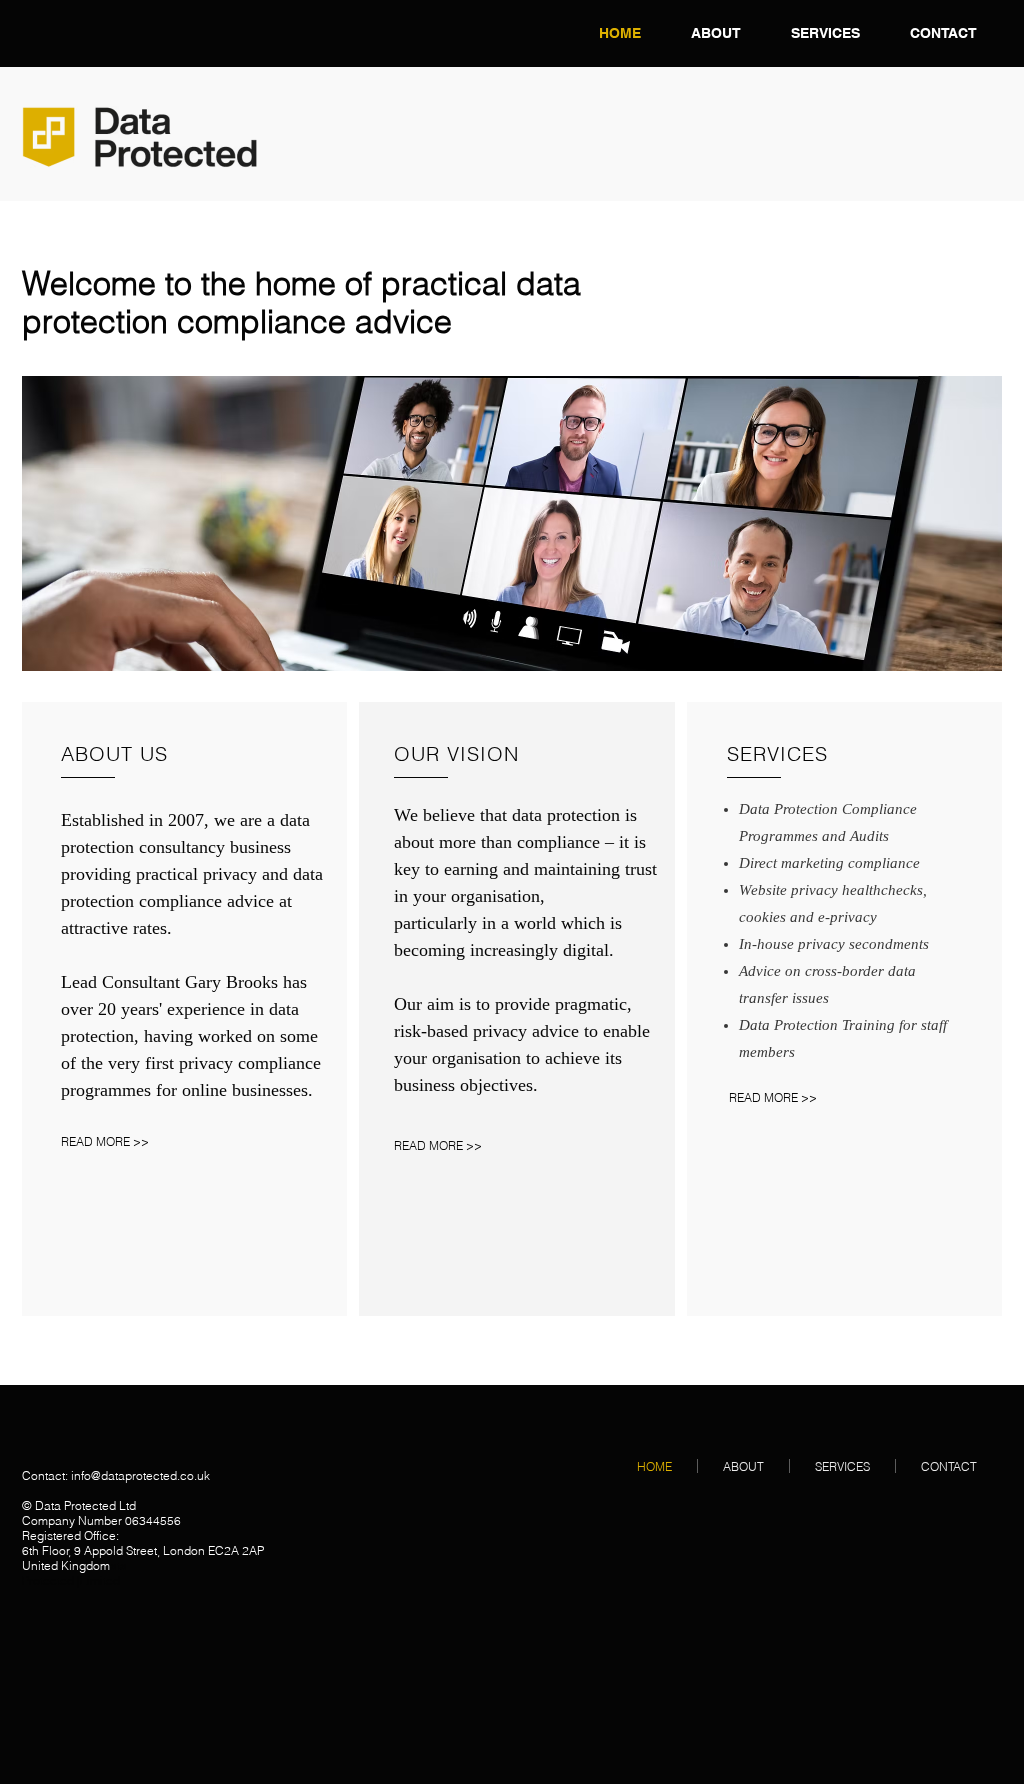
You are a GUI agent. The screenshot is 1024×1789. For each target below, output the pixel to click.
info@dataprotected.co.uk (140, 1475)
